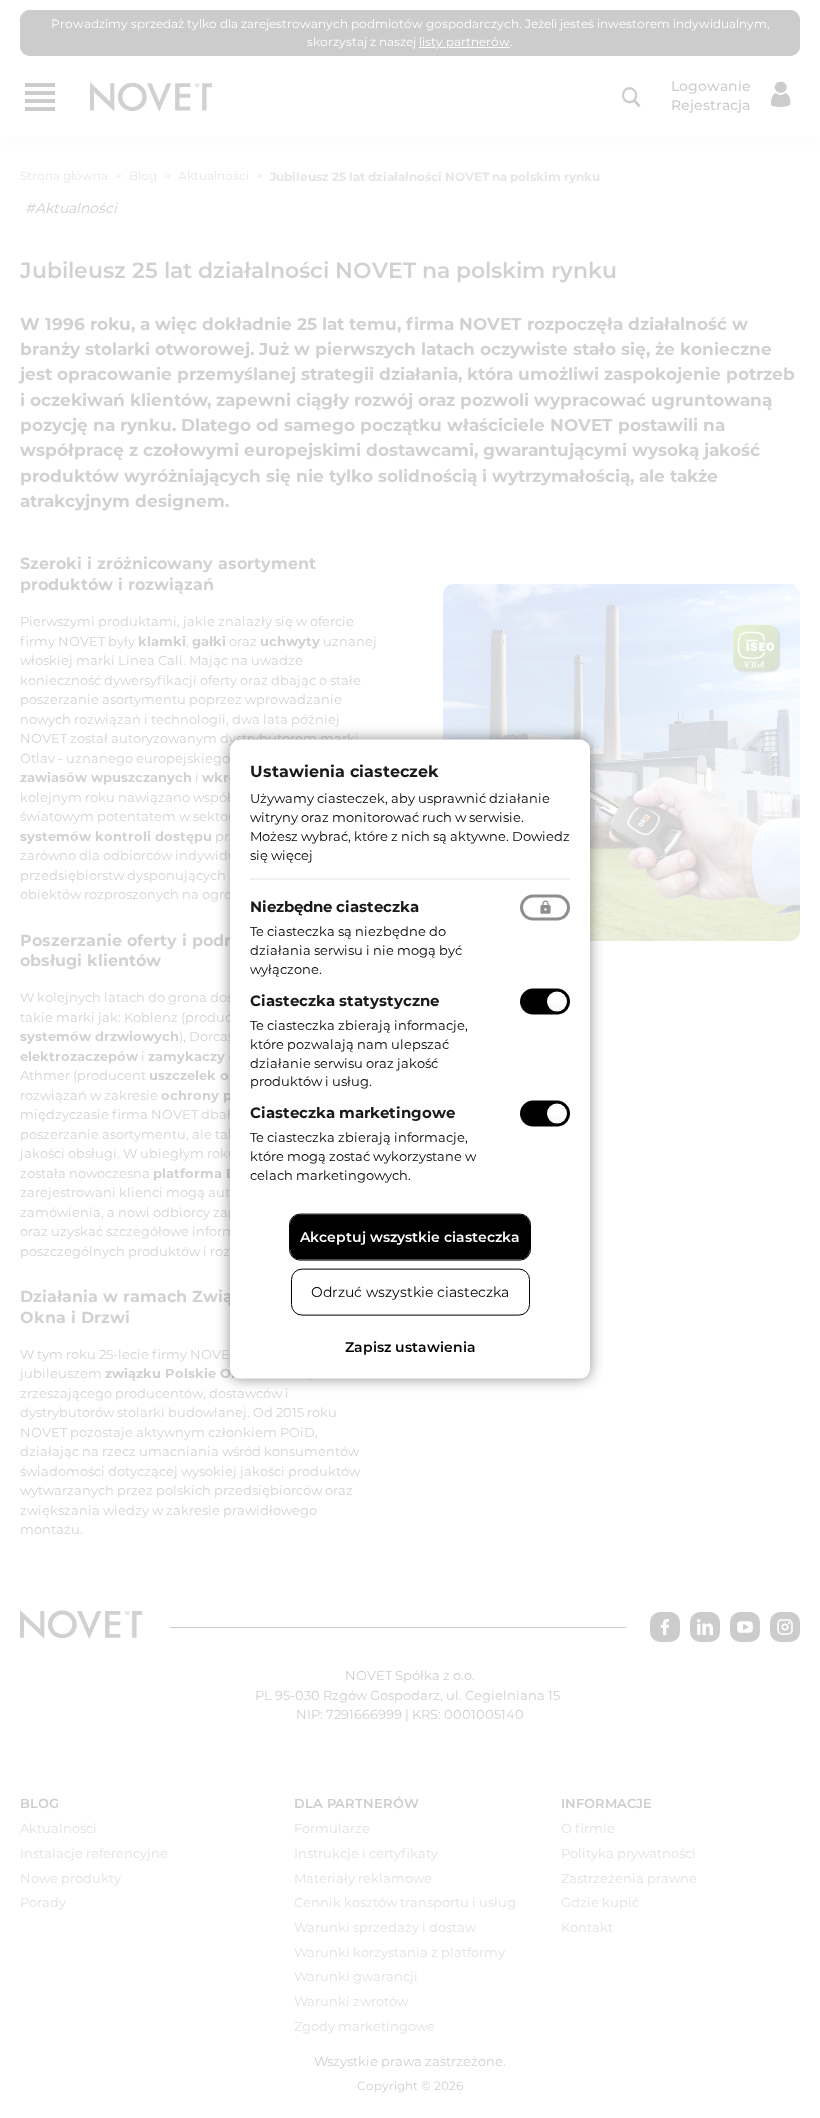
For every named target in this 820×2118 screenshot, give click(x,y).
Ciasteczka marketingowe (352, 1112)
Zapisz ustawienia (410, 1346)
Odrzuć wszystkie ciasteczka (410, 1291)
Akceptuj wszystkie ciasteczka (410, 1236)
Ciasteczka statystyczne (344, 1000)
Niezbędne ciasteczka (334, 906)
